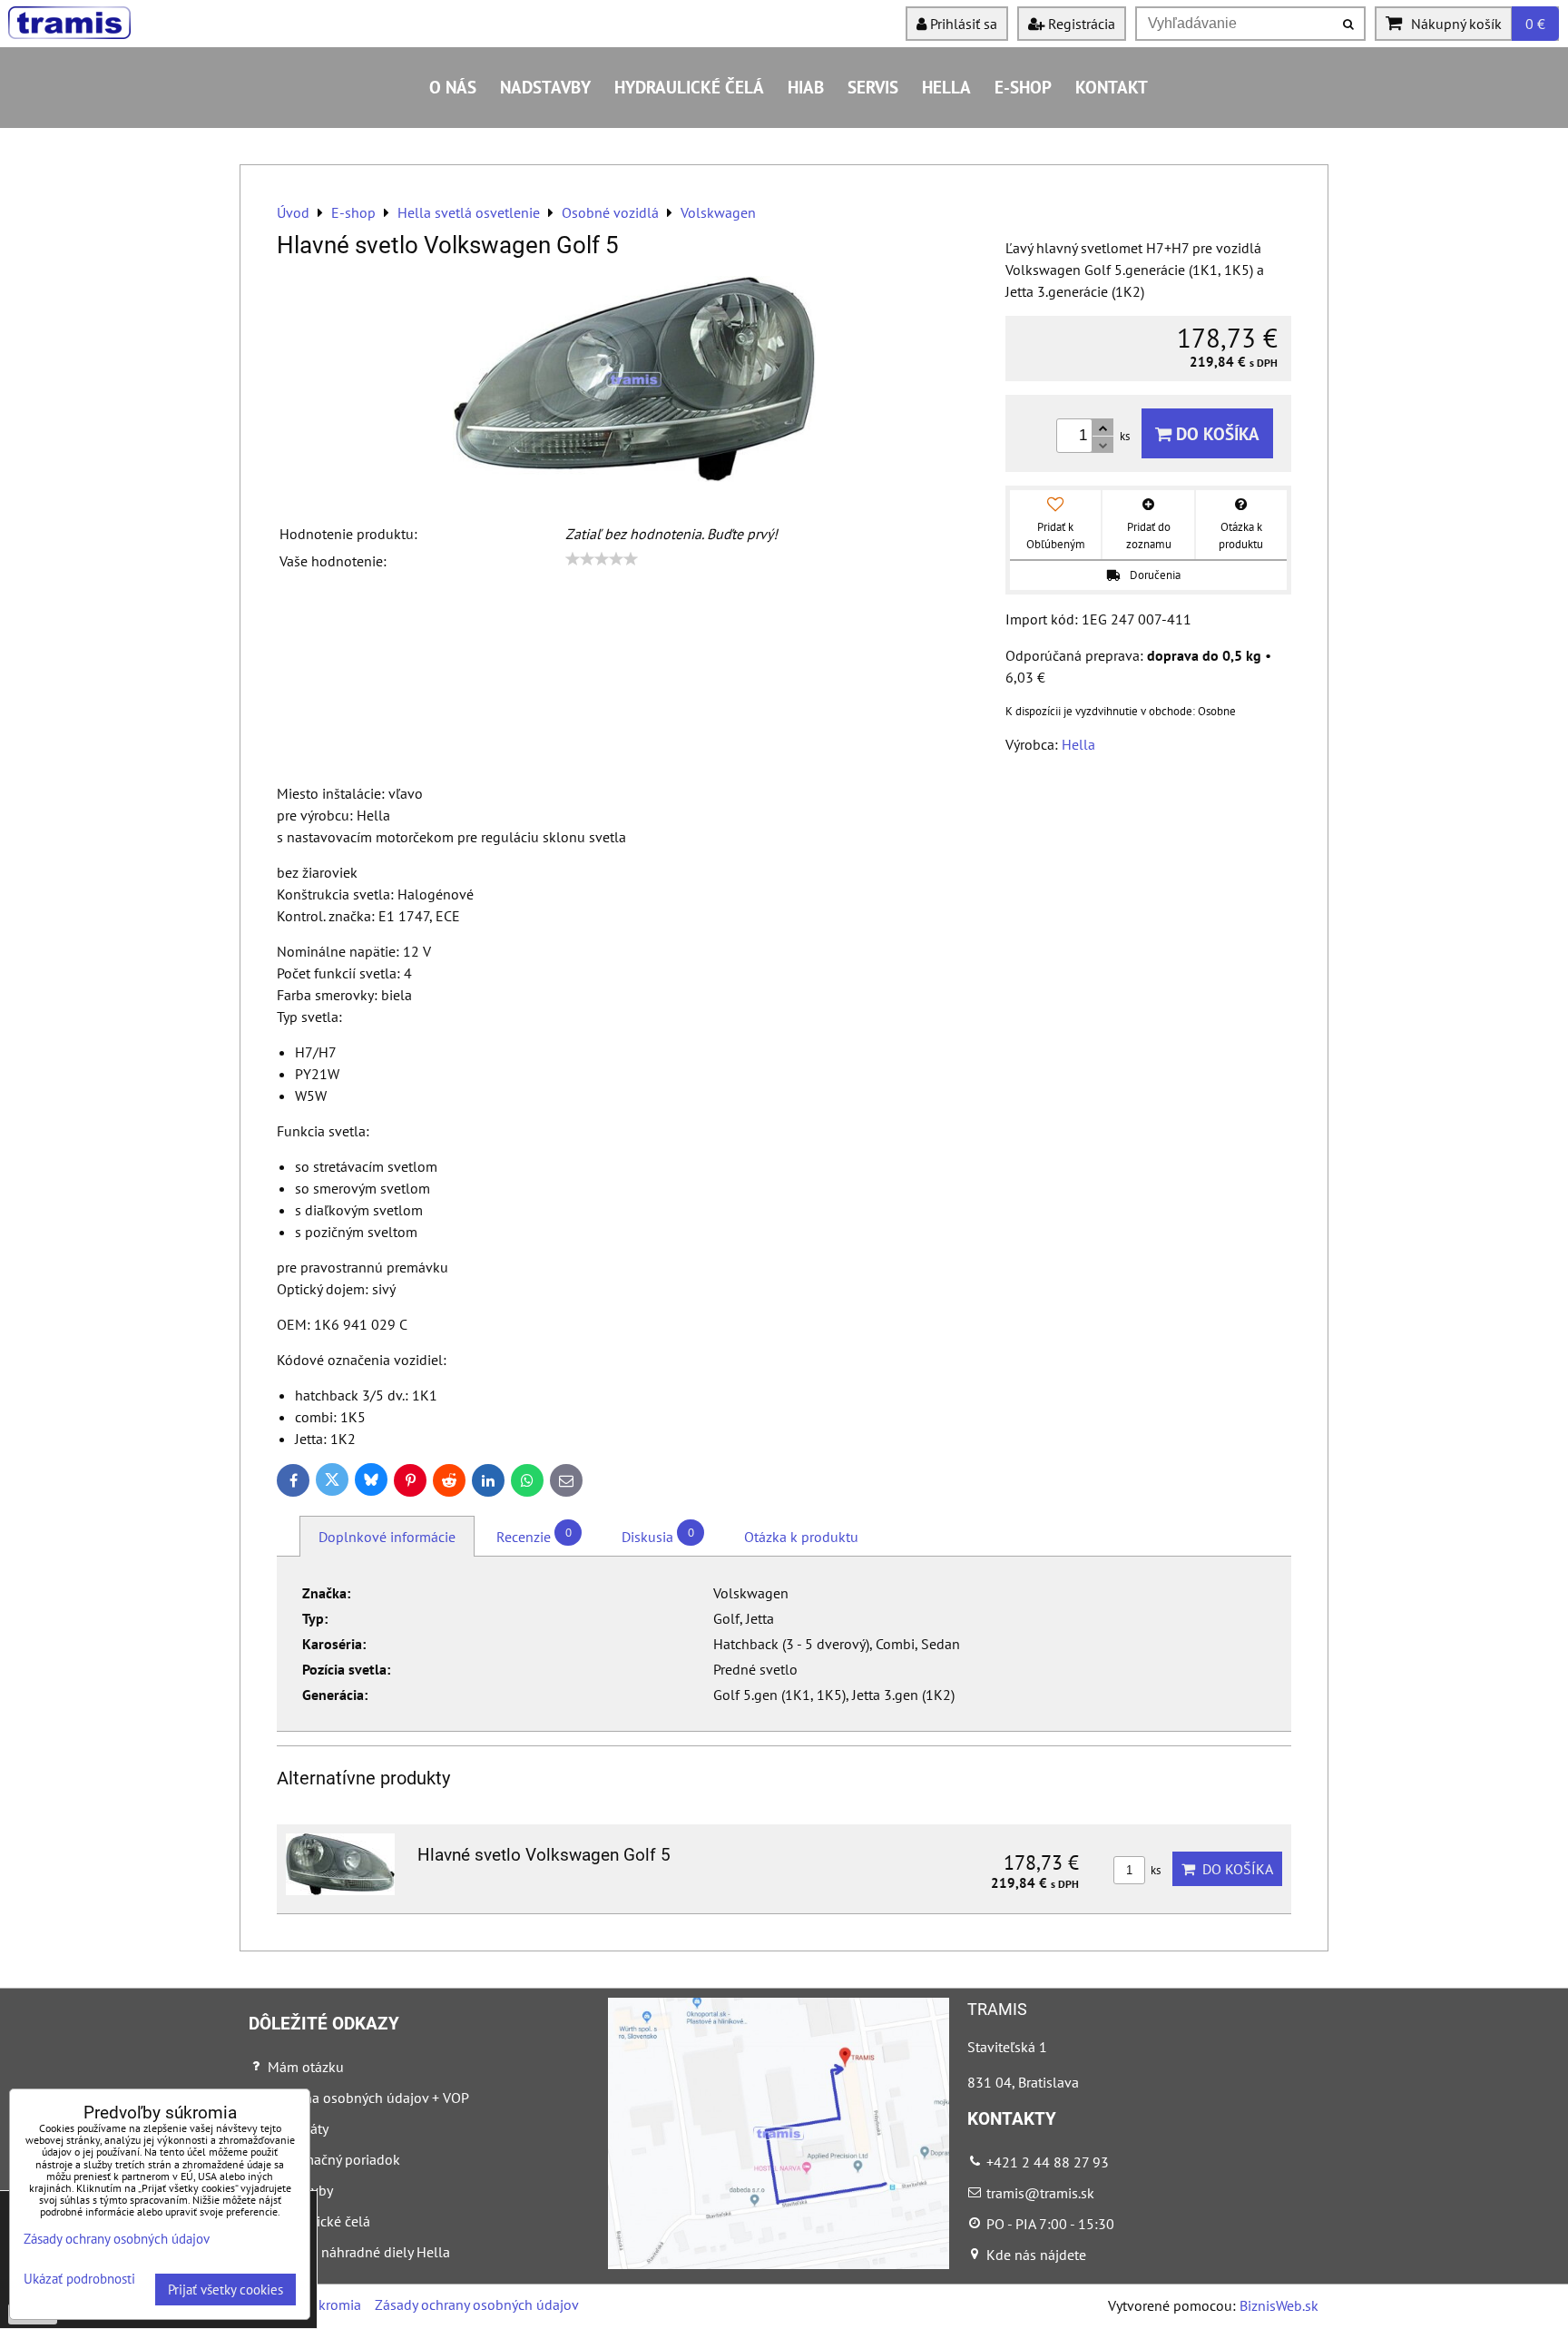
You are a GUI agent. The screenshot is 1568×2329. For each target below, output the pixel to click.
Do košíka (1215, 433)
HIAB (806, 87)
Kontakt (1112, 87)
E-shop (1023, 87)
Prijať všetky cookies (225, 2290)
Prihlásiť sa (962, 24)
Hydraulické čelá (689, 87)
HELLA (946, 87)
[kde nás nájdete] (779, 2264)
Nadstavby (545, 87)
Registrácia (1080, 24)
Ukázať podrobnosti (79, 2280)
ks (1154, 1870)
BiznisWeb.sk (1279, 2305)
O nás (453, 87)
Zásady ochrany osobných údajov (477, 2304)
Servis (873, 87)
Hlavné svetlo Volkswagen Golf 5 (544, 1855)
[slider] (602, 559)
